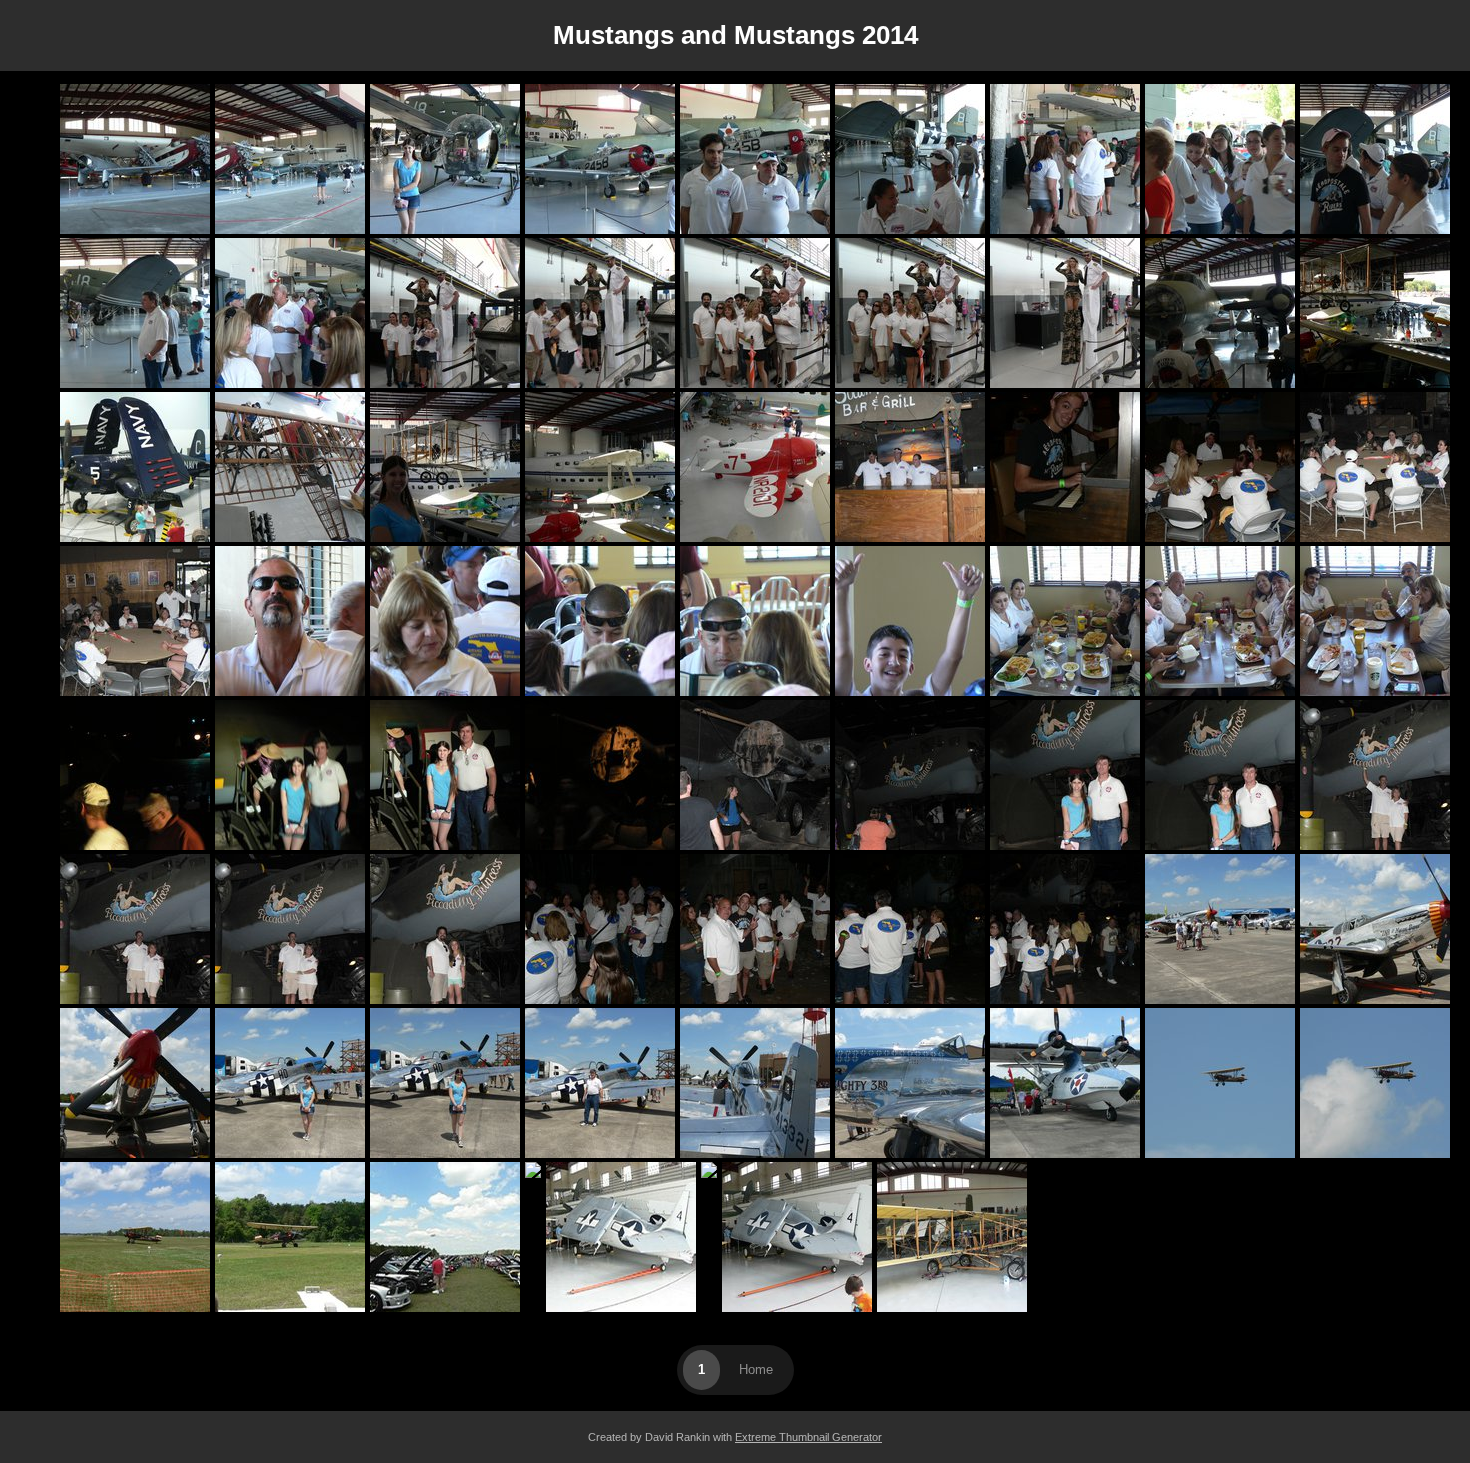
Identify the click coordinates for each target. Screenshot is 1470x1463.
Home (756, 1369)
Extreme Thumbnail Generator (808, 1437)
